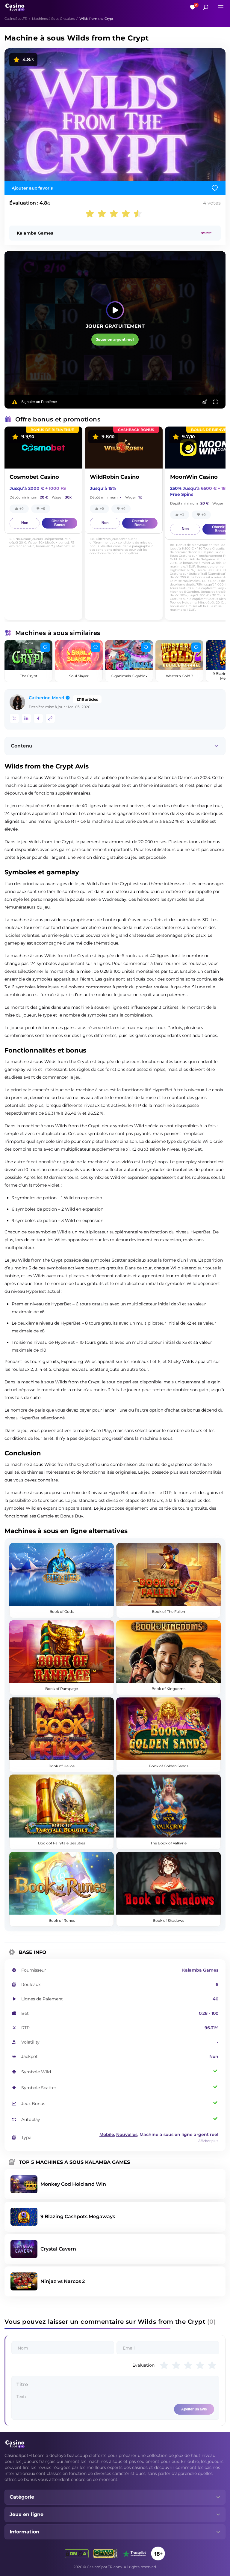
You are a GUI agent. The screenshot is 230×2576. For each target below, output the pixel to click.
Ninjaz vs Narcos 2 (63, 2281)
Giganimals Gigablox (129, 676)
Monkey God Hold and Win (73, 2184)
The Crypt (29, 676)
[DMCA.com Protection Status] (77, 2554)
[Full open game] (215, 402)
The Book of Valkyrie (168, 1843)
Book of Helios (62, 1766)
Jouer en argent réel (115, 339)
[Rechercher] (206, 7)
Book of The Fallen (168, 1611)
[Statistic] (205, 402)
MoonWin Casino (194, 477)
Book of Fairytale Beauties (62, 1843)
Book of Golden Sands (169, 1766)
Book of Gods (62, 1611)
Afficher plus (208, 2141)
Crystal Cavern (58, 2249)
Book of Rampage (62, 1689)
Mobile (107, 2134)
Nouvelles (127, 2134)
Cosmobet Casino (34, 477)
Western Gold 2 (180, 676)
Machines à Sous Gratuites (53, 19)
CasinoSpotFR (16, 19)
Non (25, 523)
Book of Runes (62, 1920)
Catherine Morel (46, 698)
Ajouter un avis (194, 2409)
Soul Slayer (79, 676)
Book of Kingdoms (168, 1689)
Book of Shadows (168, 1920)
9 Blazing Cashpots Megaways (78, 2217)
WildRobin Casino (115, 477)
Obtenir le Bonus (60, 523)
